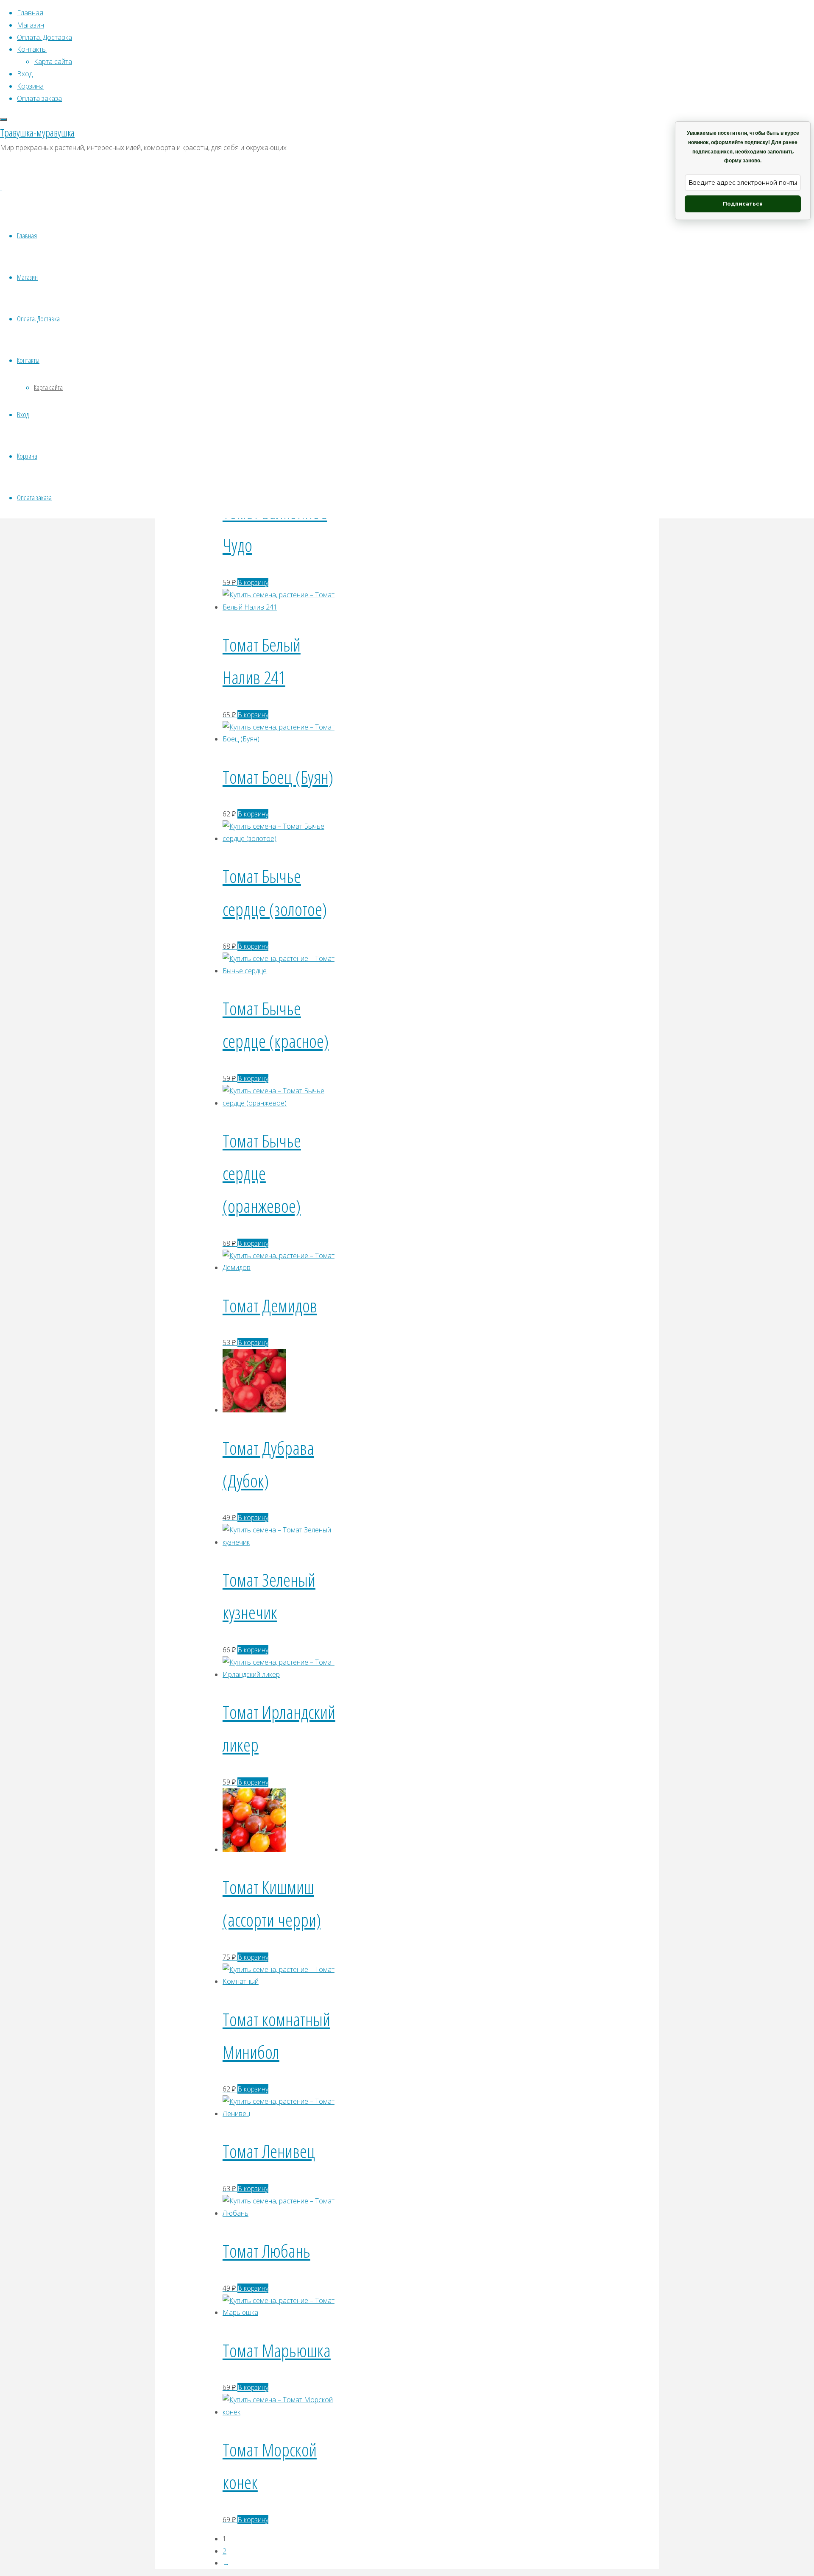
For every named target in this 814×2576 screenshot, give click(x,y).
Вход (23, 414)
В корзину (253, 582)
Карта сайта (48, 387)
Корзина (27, 456)
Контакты (28, 360)
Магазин (27, 277)
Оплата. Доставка (38, 319)
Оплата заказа (34, 497)
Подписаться (743, 204)
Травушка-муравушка (37, 132)
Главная (27, 235)
